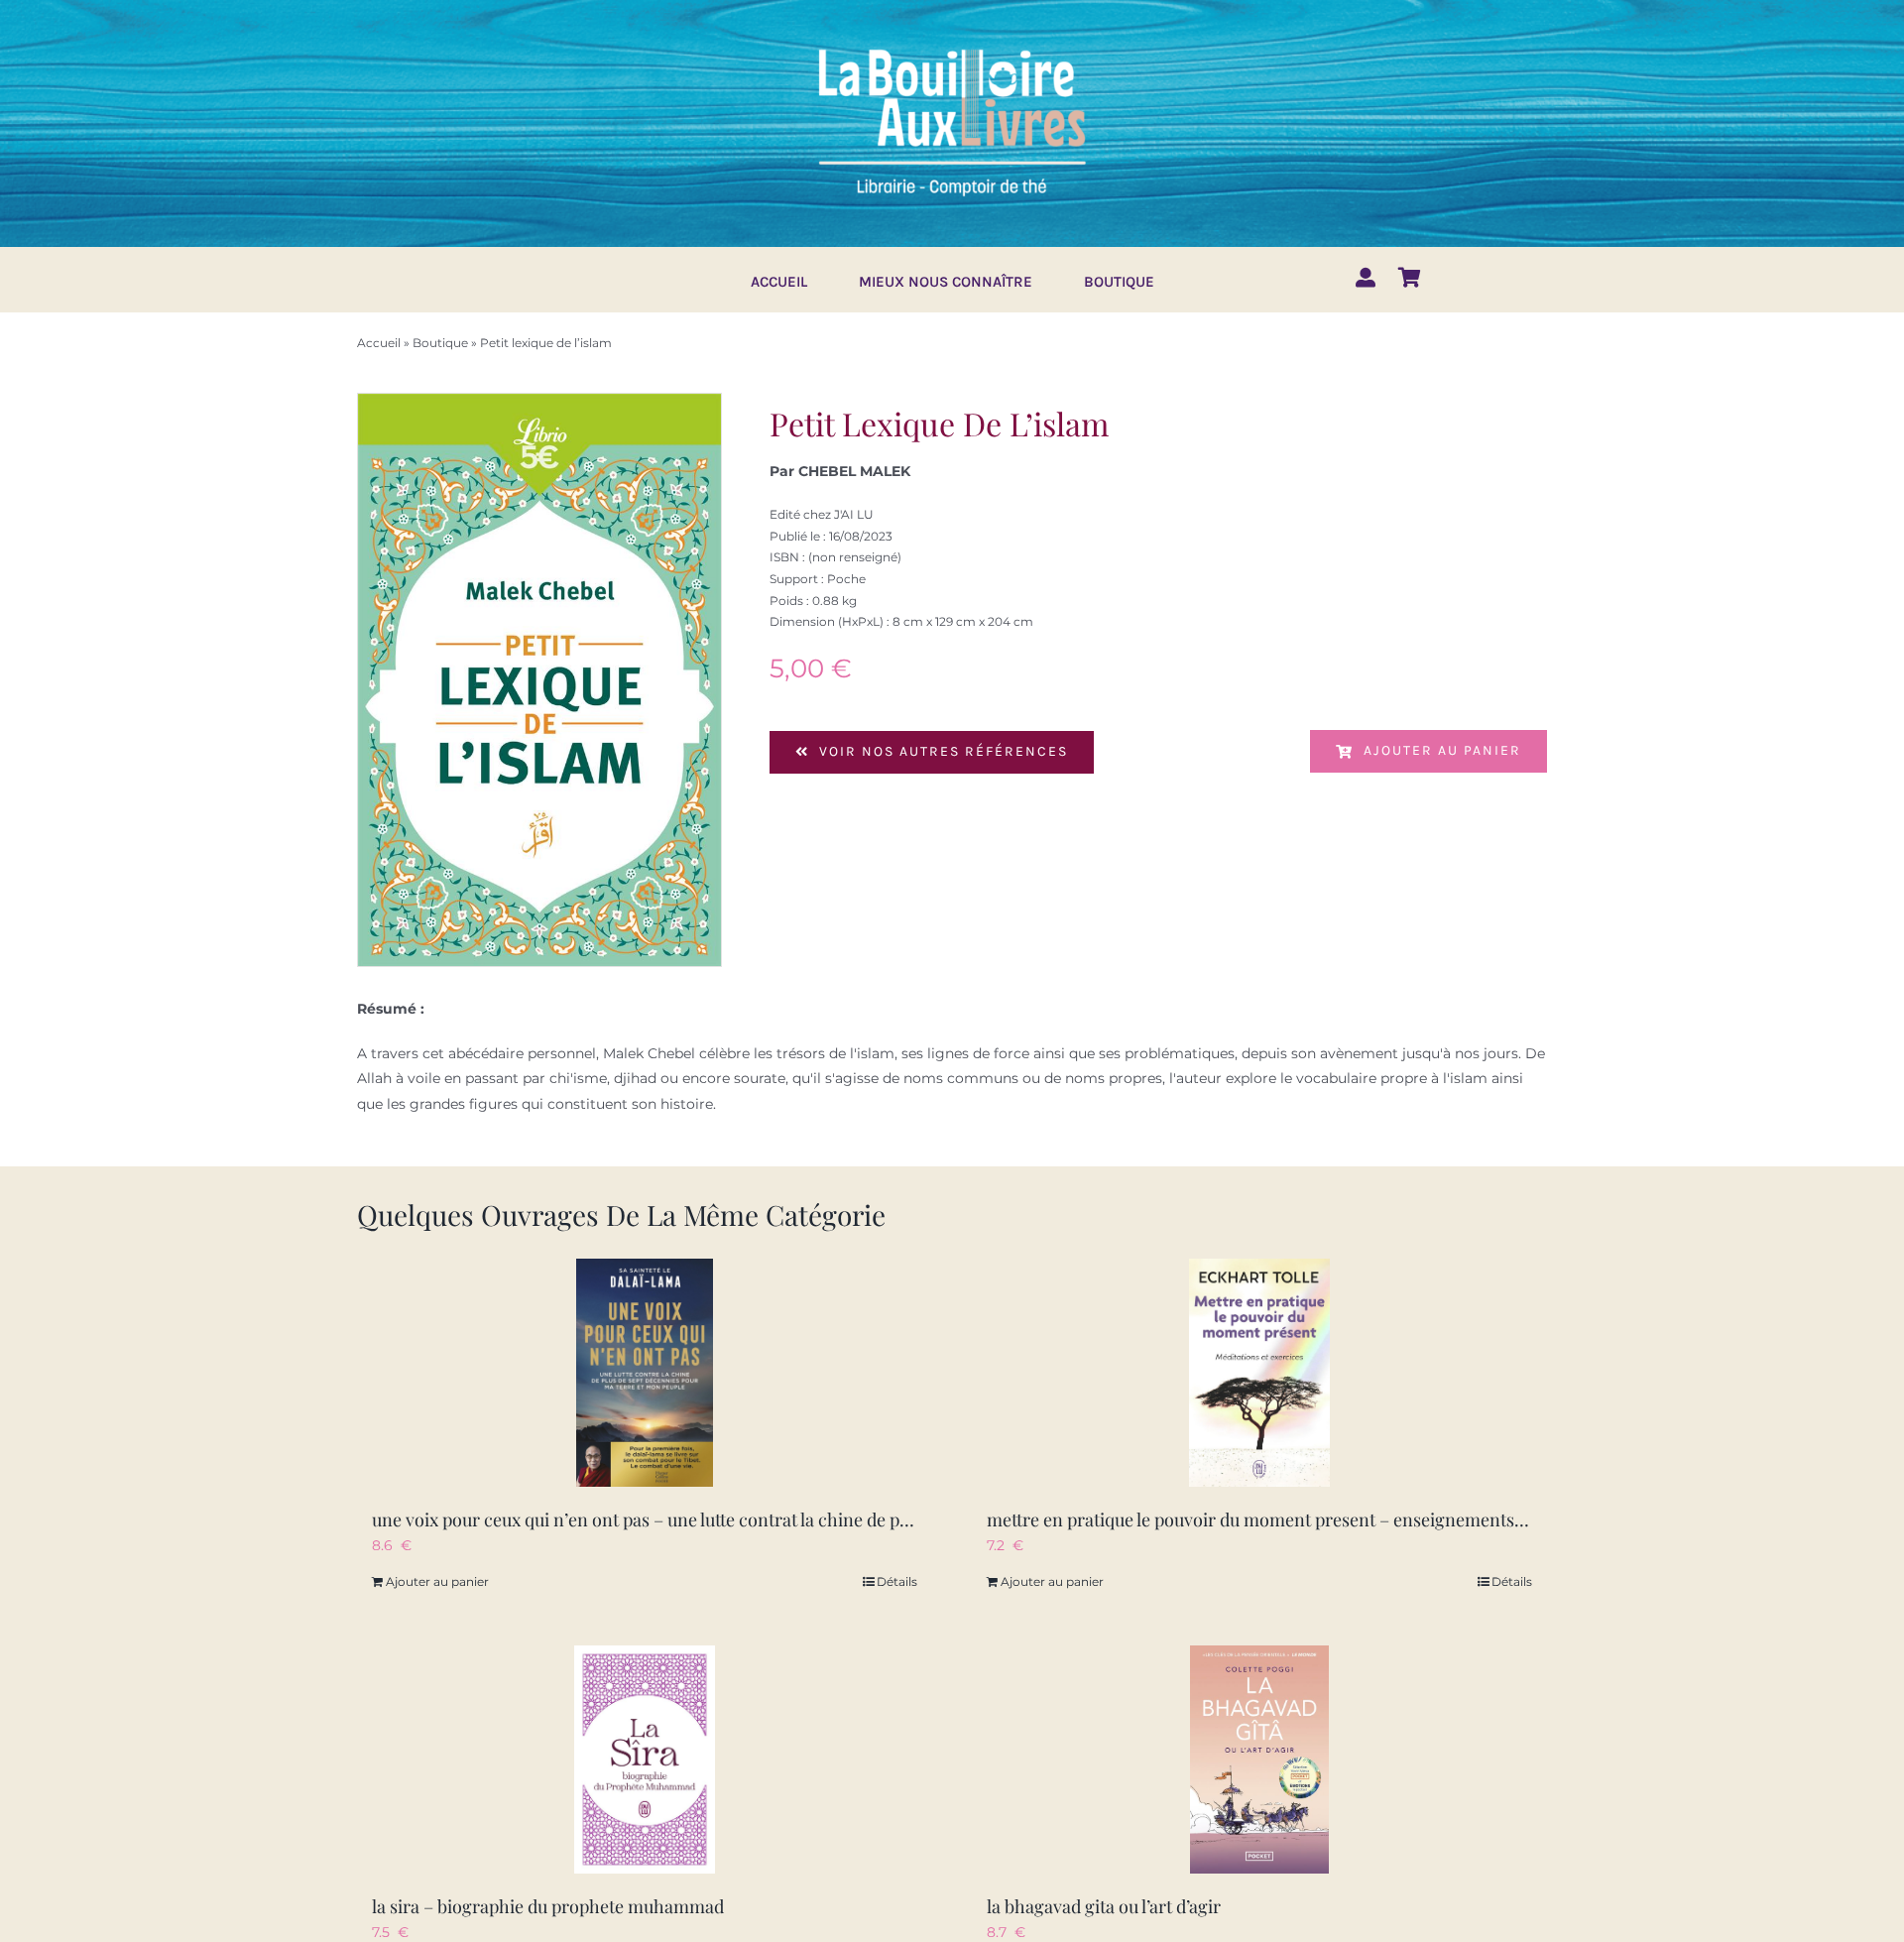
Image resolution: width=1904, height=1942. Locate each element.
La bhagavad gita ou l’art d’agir (1104, 1906)
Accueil (379, 343)
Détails (897, 1581)
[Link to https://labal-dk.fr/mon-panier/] (1410, 278)
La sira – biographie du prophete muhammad (548, 1906)
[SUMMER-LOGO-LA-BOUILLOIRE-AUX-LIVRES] (952, 47)
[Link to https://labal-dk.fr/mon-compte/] (1366, 278)
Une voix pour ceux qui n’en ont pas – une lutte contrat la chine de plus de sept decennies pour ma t (759, 1519)
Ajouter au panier (1442, 750)
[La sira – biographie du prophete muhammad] (645, 1760)
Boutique (440, 343)
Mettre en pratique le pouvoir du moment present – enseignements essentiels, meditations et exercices (1391, 1519)
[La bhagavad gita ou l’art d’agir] (1259, 1760)
